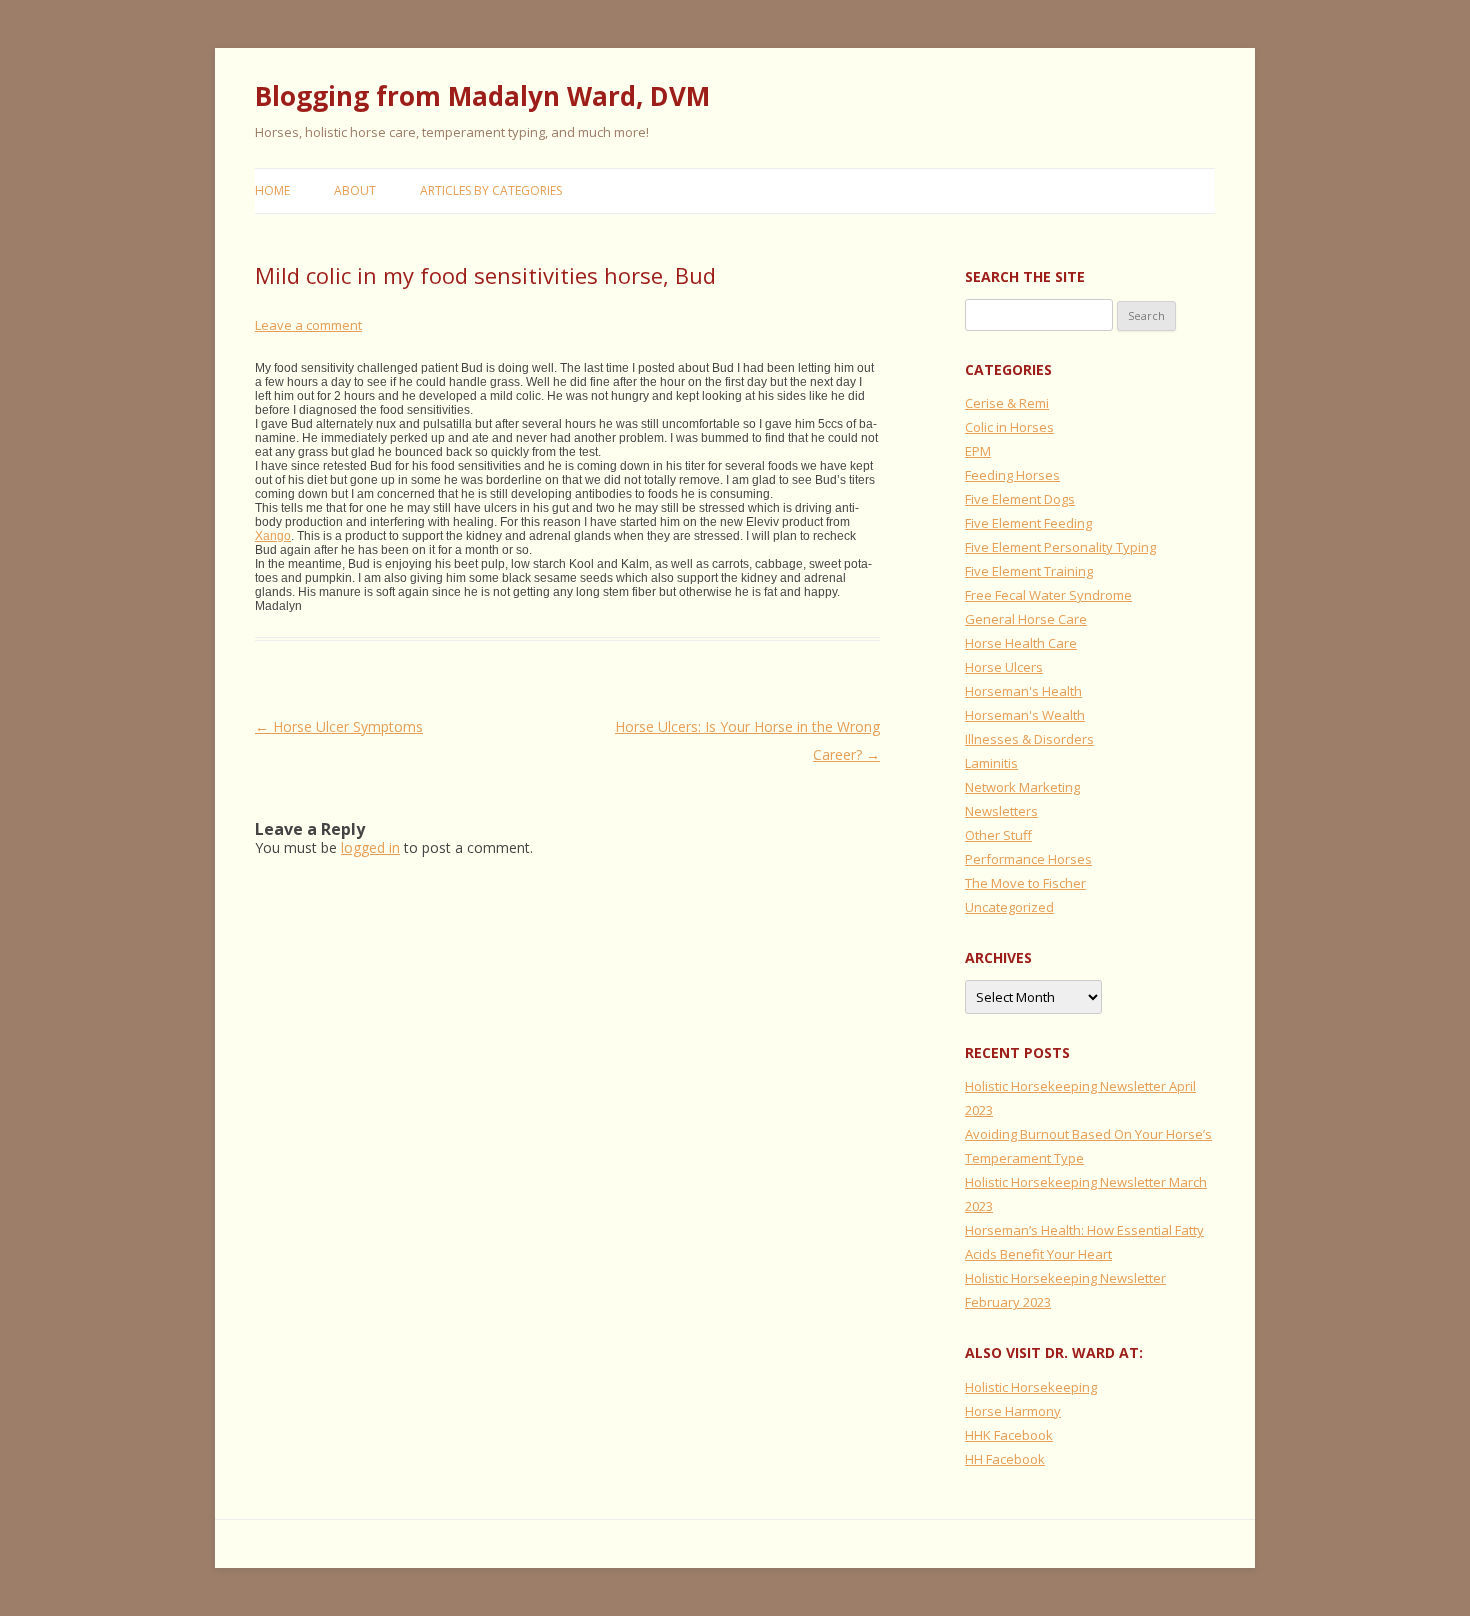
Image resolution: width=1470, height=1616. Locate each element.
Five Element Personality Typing (1060, 547)
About (355, 190)
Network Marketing (1022, 787)
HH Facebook (1005, 1459)
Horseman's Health (1023, 691)
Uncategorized (1009, 907)
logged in (370, 847)
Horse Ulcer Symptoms (339, 726)
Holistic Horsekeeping (1031, 1387)
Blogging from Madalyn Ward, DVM (482, 96)
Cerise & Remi (1007, 403)
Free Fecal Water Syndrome (1048, 595)
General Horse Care (1026, 619)
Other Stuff (998, 835)
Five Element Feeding (1028, 523)
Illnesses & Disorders (1029, 739)
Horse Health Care (1021, 643)
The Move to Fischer (1025, 883)
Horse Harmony (1013, 1411)
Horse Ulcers (1004, 667)
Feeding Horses (1012, 475)
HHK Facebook (1009, 1435)
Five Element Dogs (1020, 499)
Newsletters (1001, 811)
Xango (273, 536)
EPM (978, 451)
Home (272, 190)
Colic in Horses (1009, 427)
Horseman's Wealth (1025, 715)
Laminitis (991, 763)
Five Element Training (1029, 571)
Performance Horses (1028, 859)
